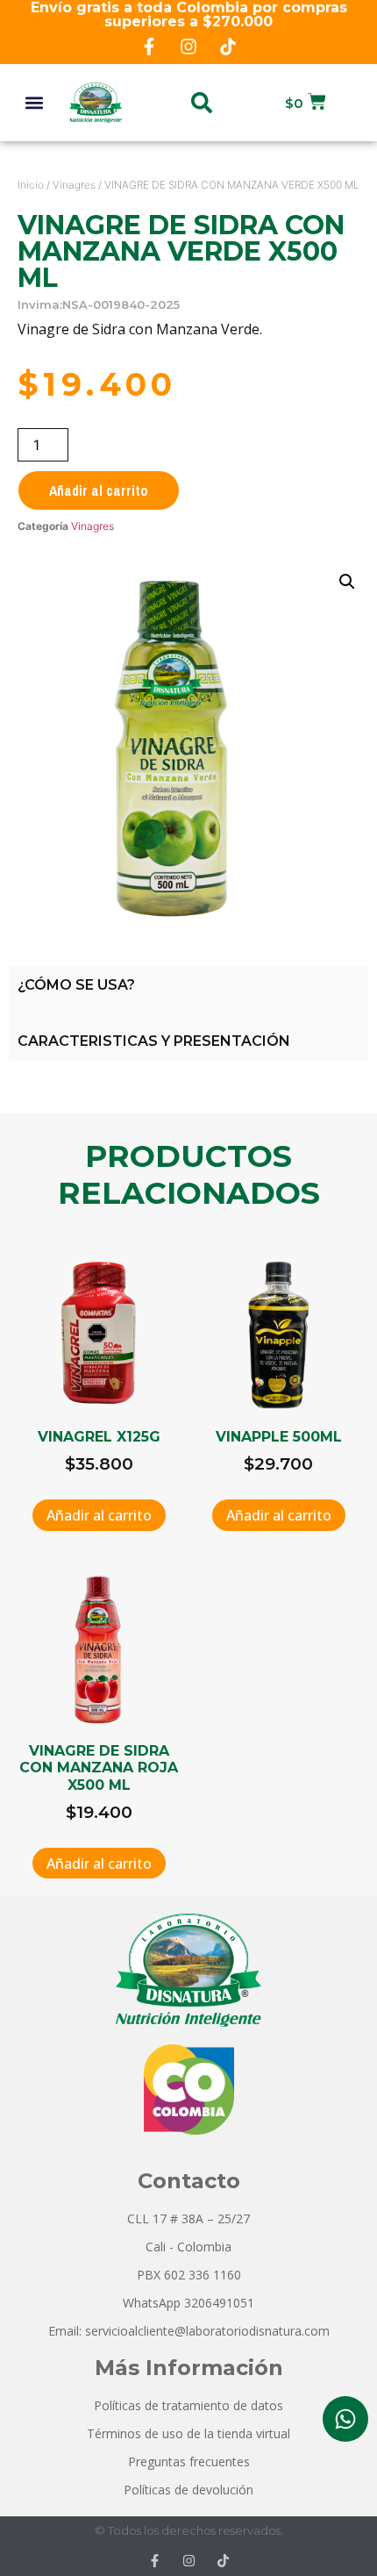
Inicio (31, 185)
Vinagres (74, 185)
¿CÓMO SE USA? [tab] (76, 985)
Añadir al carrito (99, 490)
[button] (35, 102)
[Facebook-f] (149, 47)
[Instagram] (188, 47)
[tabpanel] (188, 1013)
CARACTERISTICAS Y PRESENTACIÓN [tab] (154, 1041)
